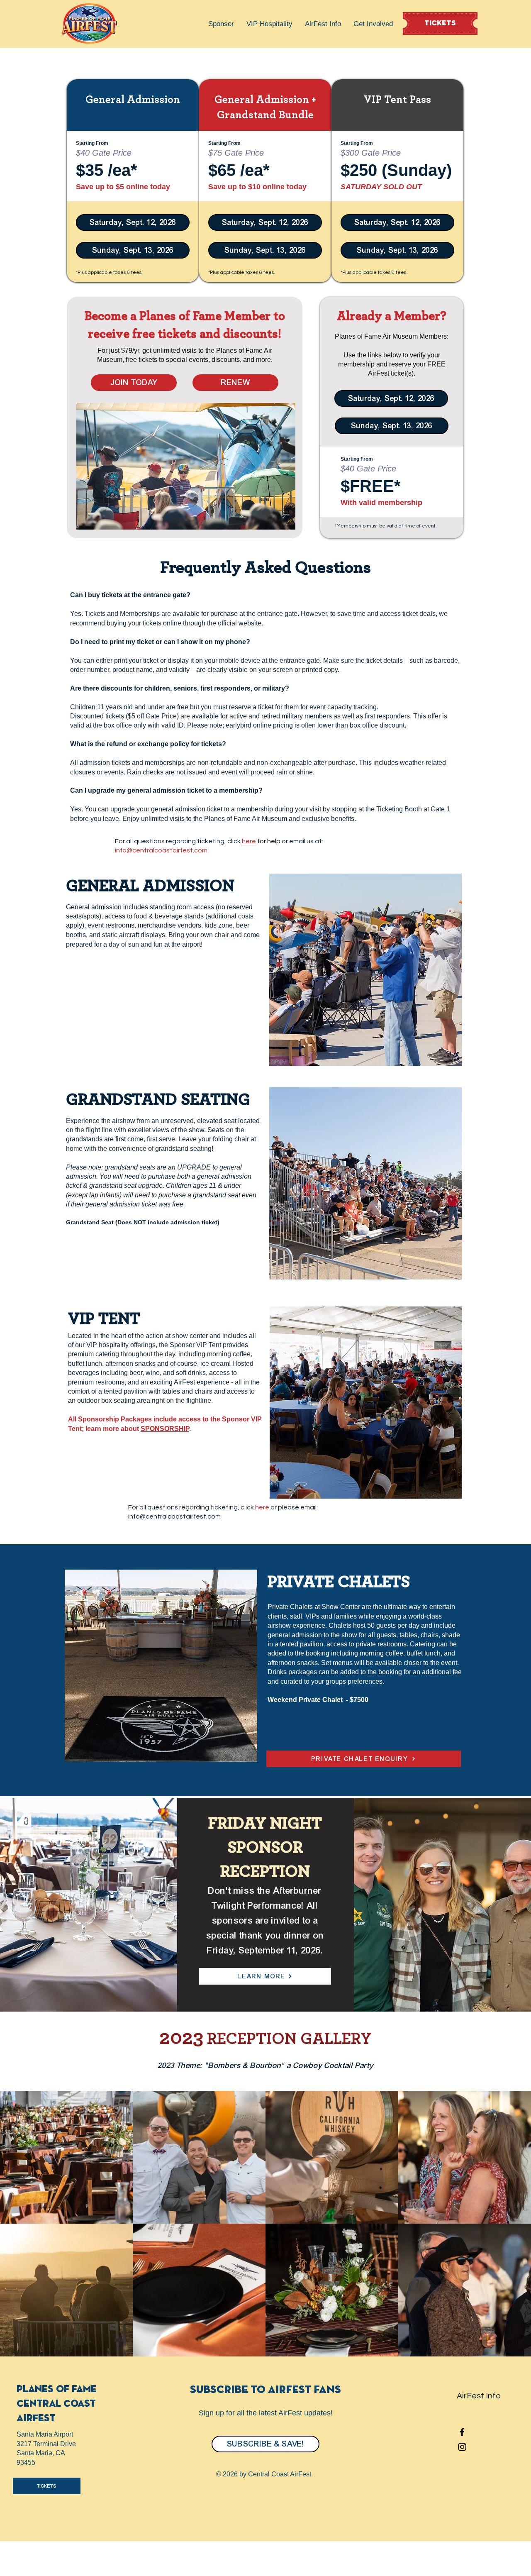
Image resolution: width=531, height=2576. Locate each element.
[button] (221, 24)
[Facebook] (462, 2432)
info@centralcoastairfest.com (161, 850)
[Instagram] (462, 2447)
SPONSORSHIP (165, 1429)
